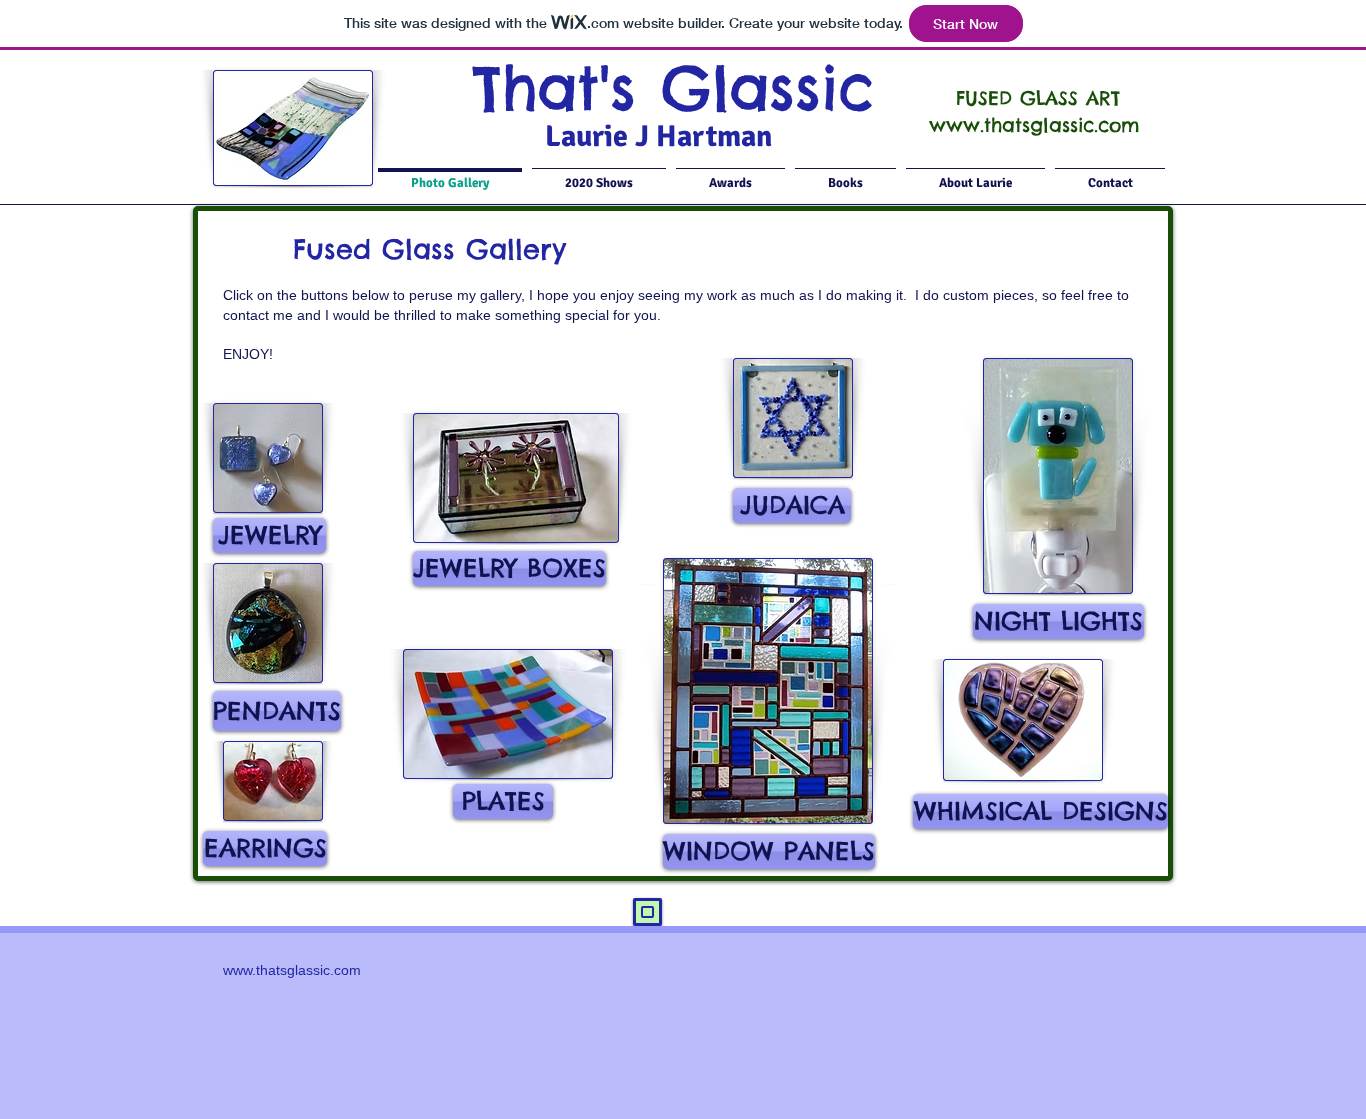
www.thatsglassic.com (1034, 125)
